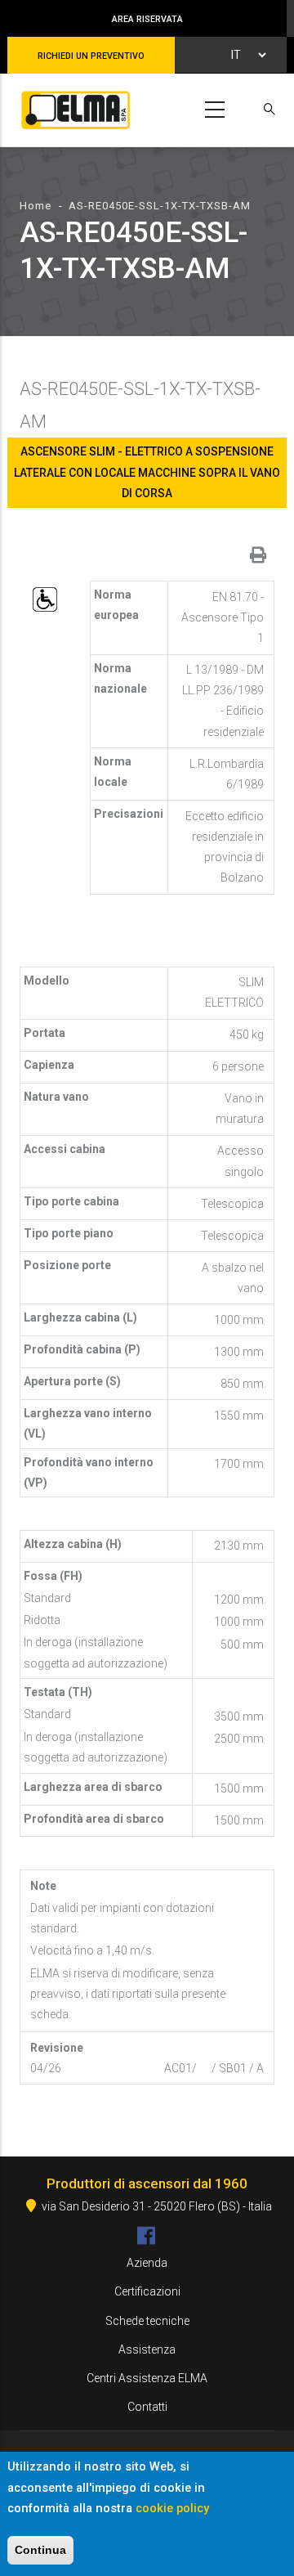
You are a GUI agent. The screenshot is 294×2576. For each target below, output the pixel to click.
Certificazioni (147, 2291)
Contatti (147, 2407)
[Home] (73, 107)
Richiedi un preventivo (91, 56)
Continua (40, 2550)
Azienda (147, 2263)
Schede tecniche (147, 2321)
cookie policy (172, 2508)
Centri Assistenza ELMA (147, 2378)
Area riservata (147, 19)
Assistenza (147, 2349)
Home (36, 206)
